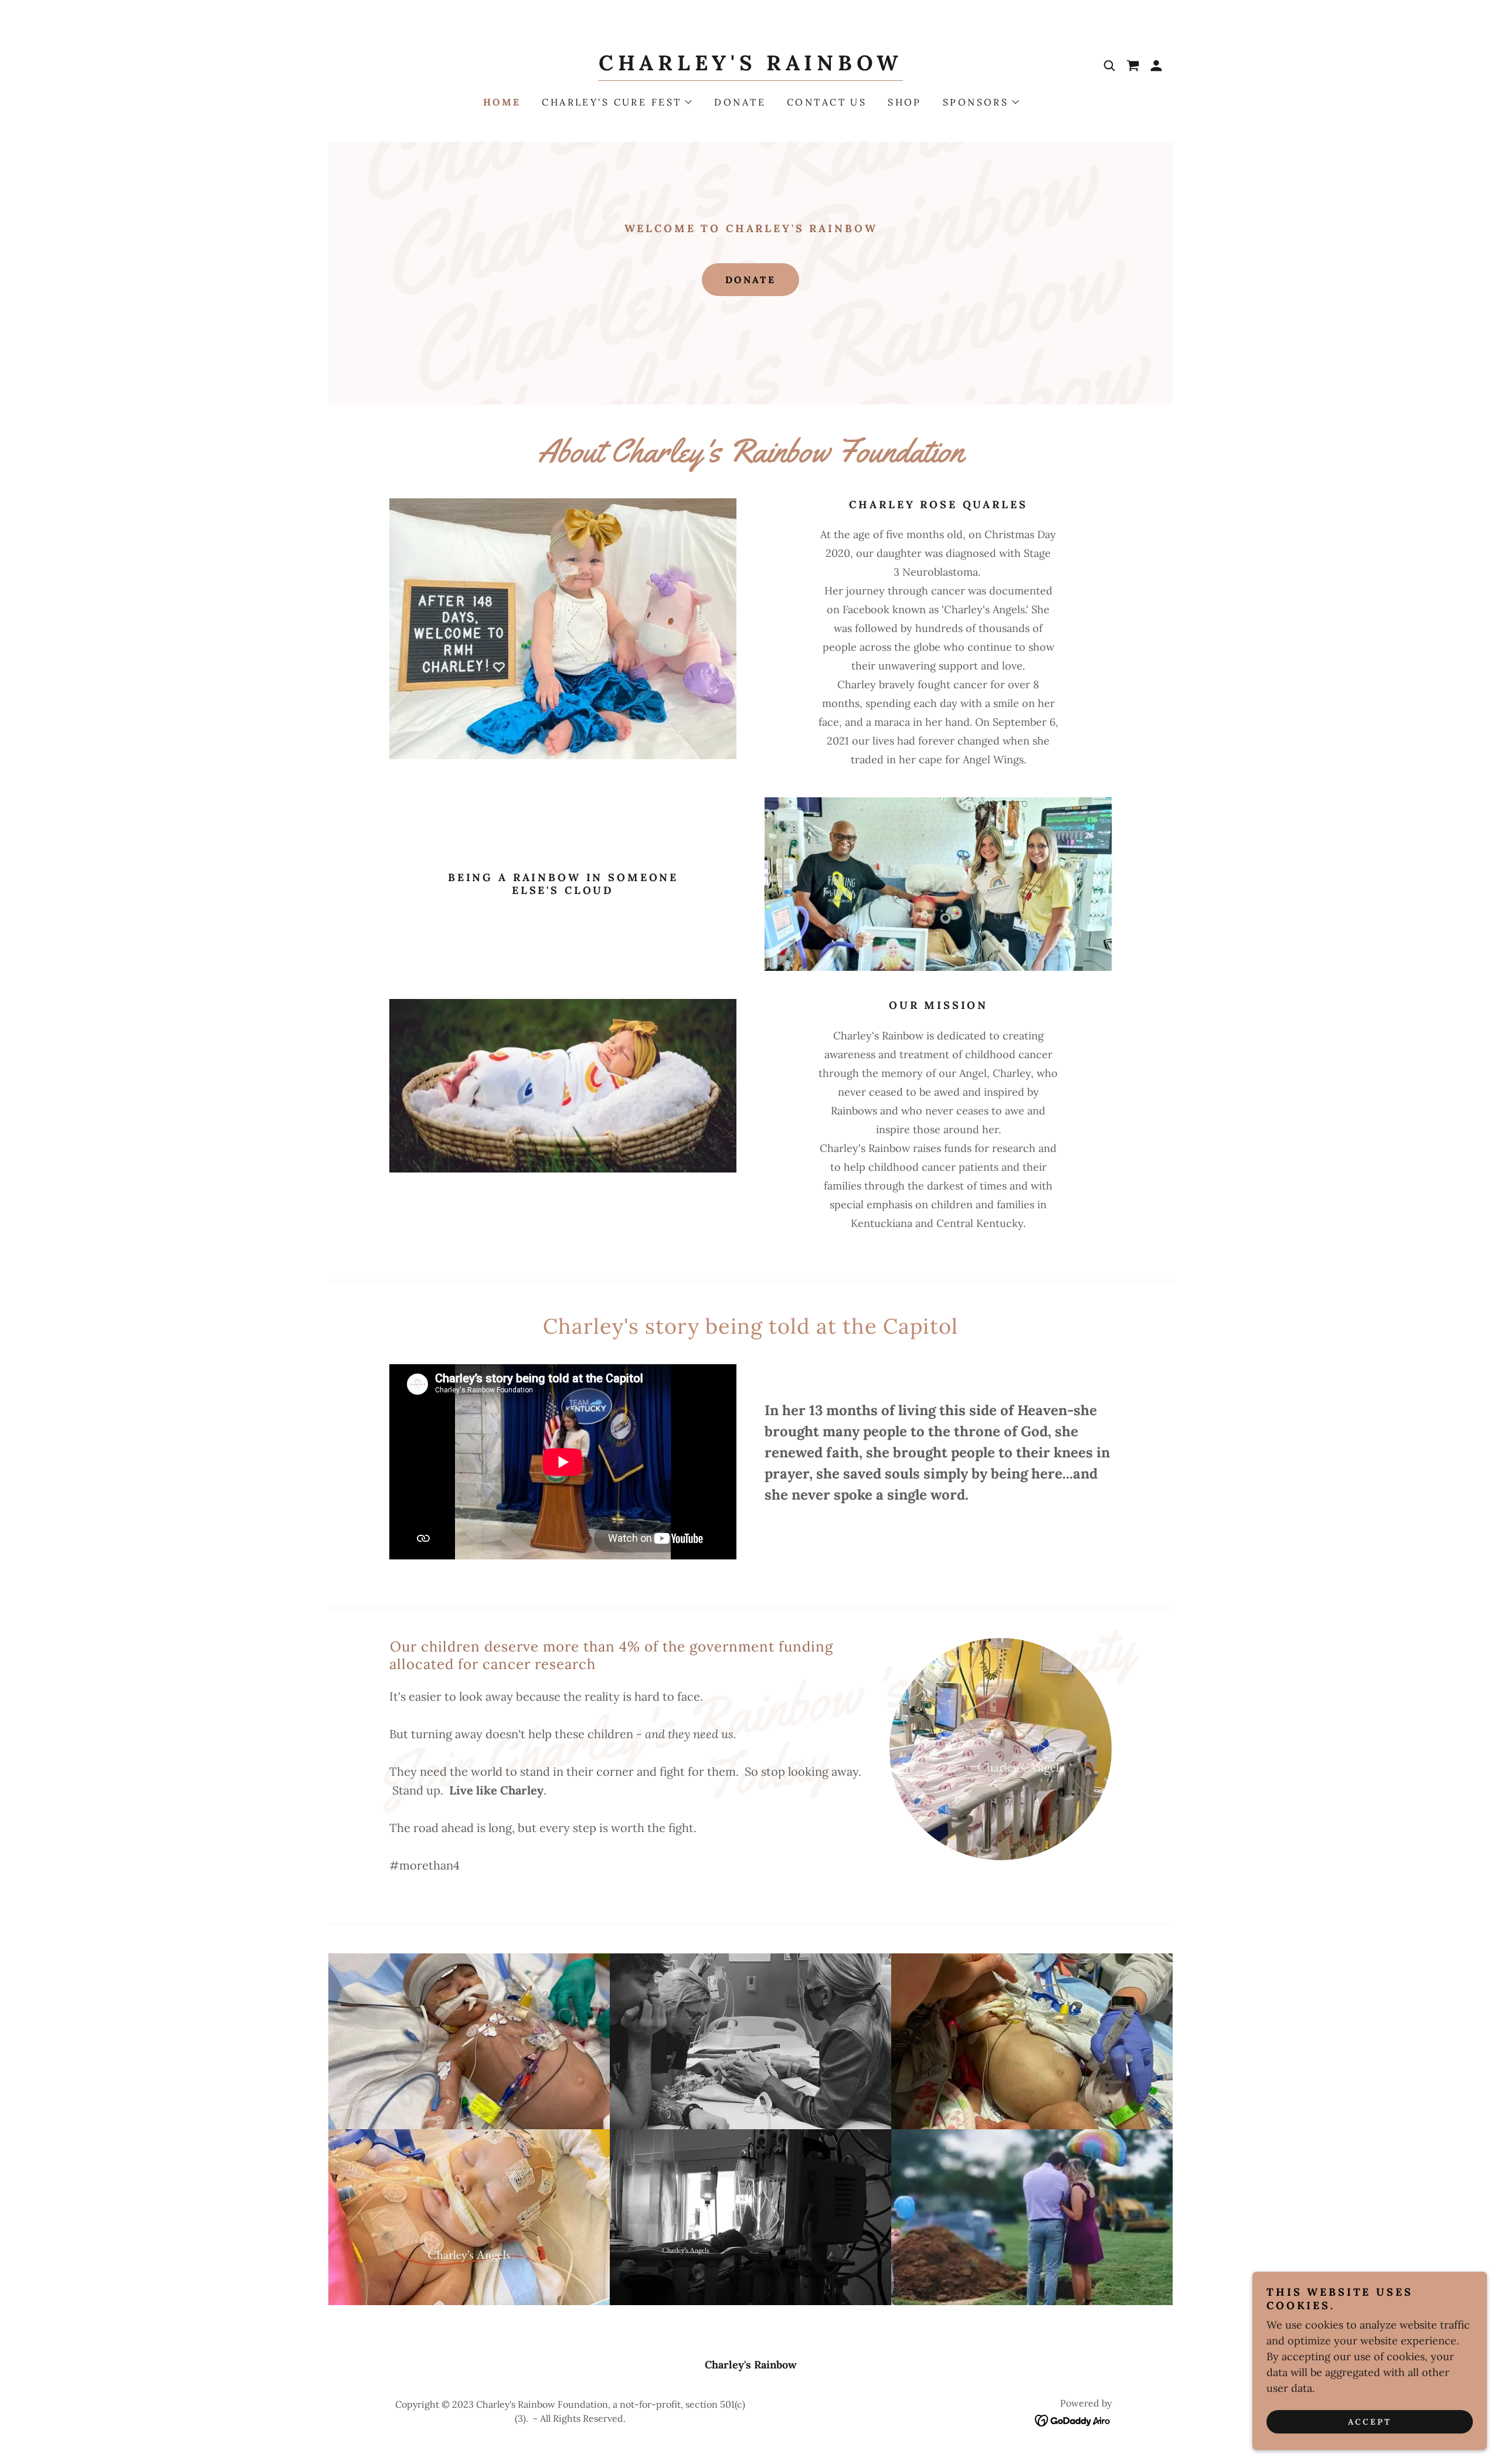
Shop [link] (905, 102)
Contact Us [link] (827, 102)
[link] (750, 67)
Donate (751, 280)
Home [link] (502, 102)
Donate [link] (740, 102)
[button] (1156, 66)
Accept (1370, 2422)
